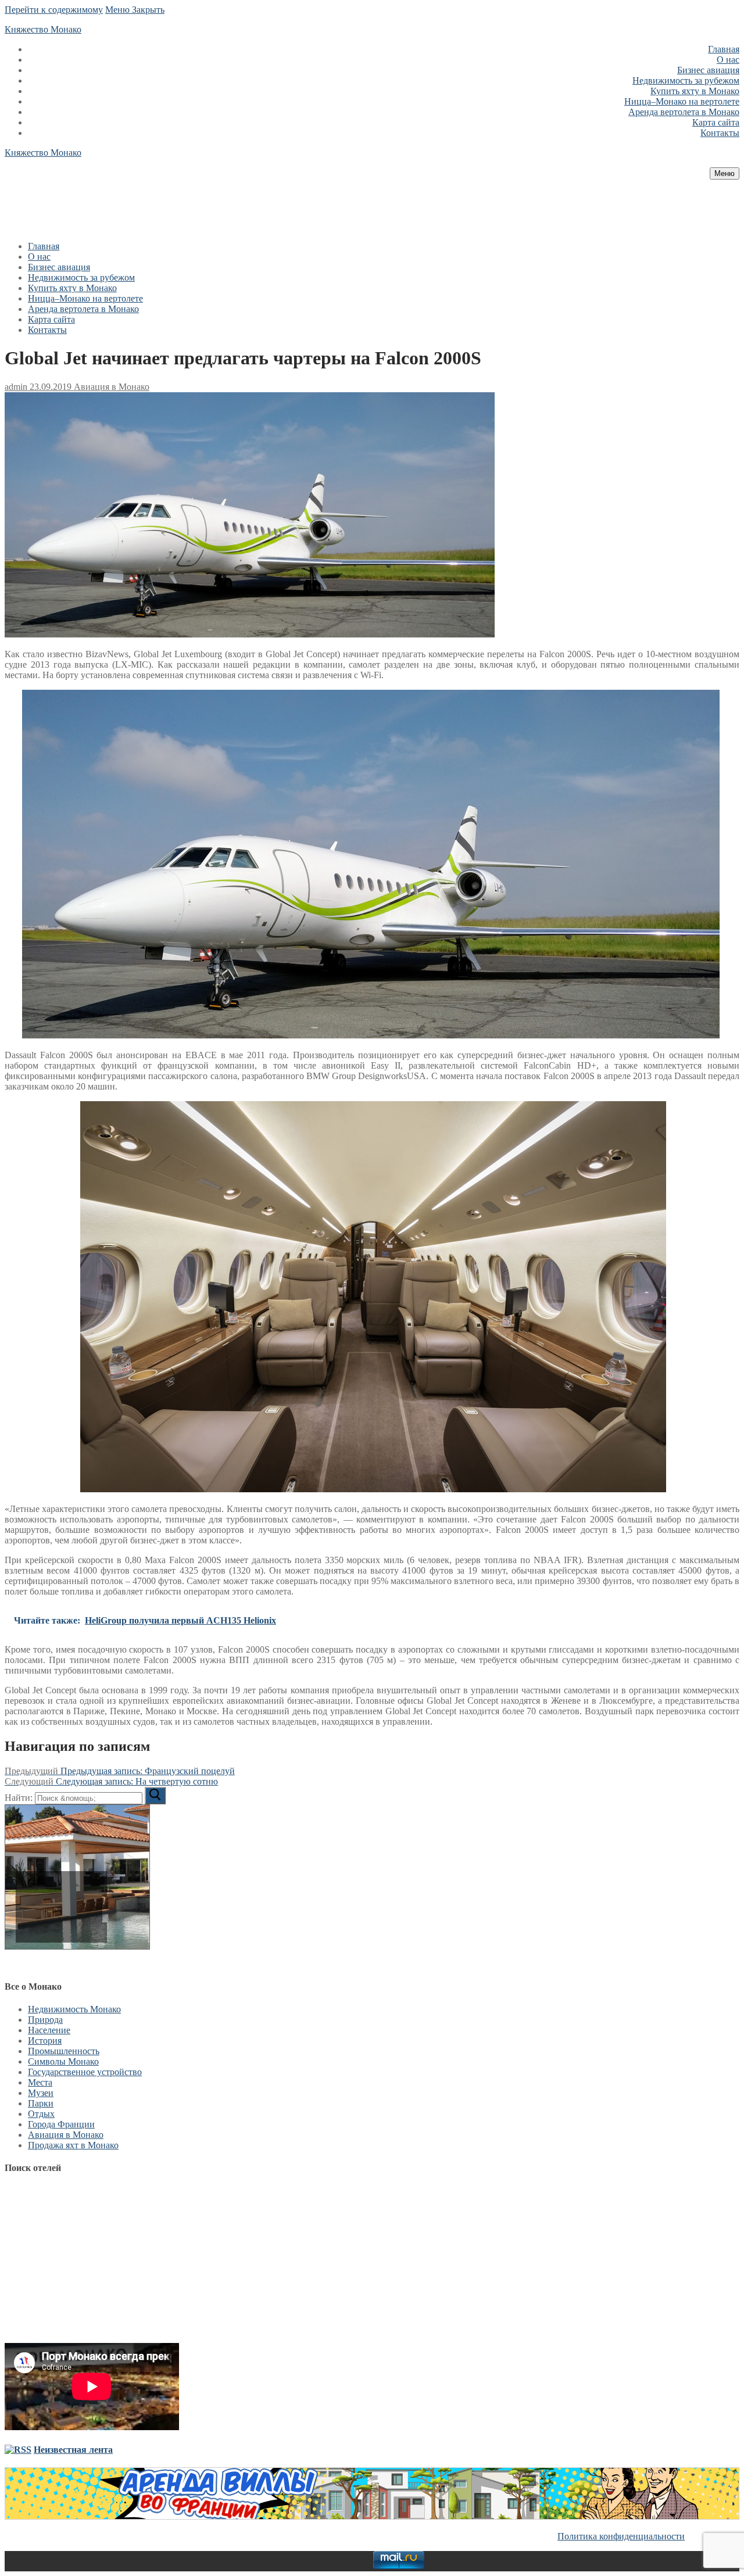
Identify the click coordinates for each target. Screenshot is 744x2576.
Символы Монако (63, 2061)
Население (49, 2030)
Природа (45, 2020)
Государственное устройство (85, 2072)
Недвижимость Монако (74, 2009)
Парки (41, 2103)
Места (40, 2082)
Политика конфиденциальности (621, 2536)
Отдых (41, 2114)
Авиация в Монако (110, 387)
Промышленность (64, 2051)
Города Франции (61, 2124)
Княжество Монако (43, 29)
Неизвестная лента (73, 2450)
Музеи (41, 2093)
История (45, 2041)
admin (16, 387)
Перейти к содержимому (54, 10)
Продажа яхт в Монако (73, 2145)
